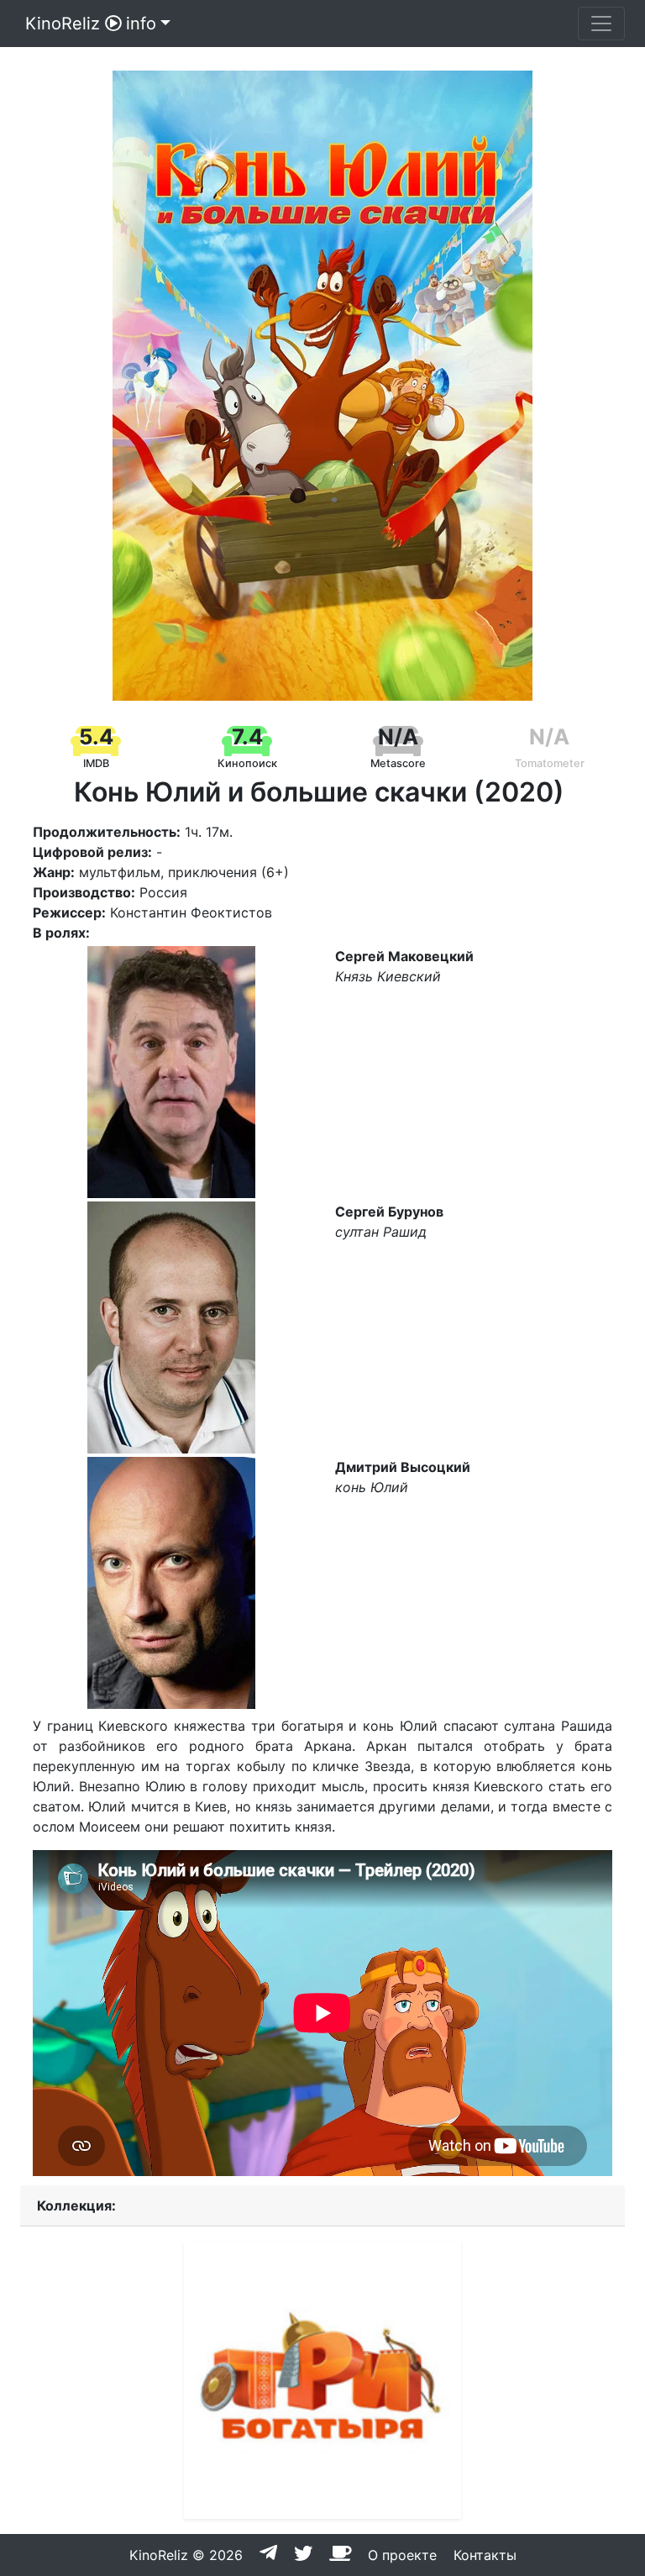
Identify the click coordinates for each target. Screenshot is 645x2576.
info (141, 24)
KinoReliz (63, 24)
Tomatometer (550, 763)
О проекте (402, 2555)
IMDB (96, 763)
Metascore (398, 763)
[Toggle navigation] (601, 24)
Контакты (485, 2555)
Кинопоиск (247, 763)
